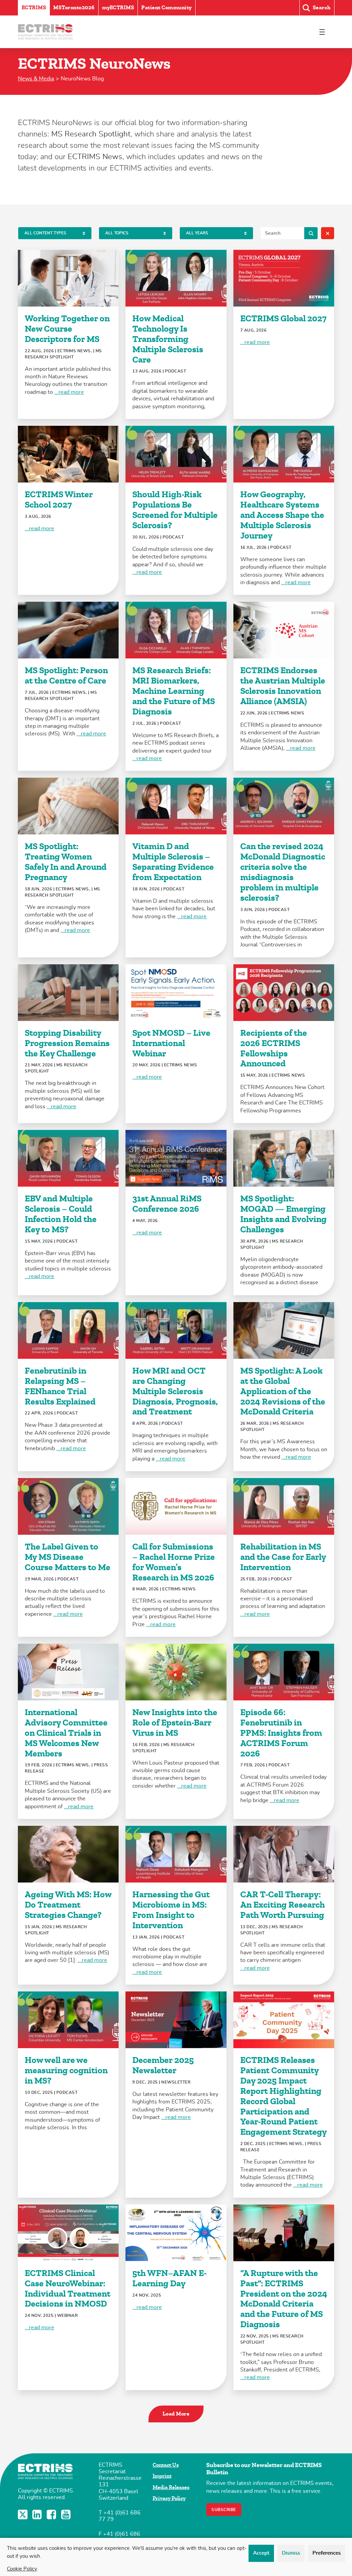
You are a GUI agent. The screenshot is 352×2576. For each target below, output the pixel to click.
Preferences (327, 2553)
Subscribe (224, 2510)
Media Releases (171, 2487)
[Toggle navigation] (322, 32)
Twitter (23, 2514)
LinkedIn (38, 2514)
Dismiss (291, 2553)
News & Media (36, 79)
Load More (176, 2414)
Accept (261, 2553)
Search (311, 233)
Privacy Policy (169, 2498)
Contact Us (166, 2465)
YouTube (67, 2514)
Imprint (162, 2476)
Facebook (52, 2514)
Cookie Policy (22, 2569)
